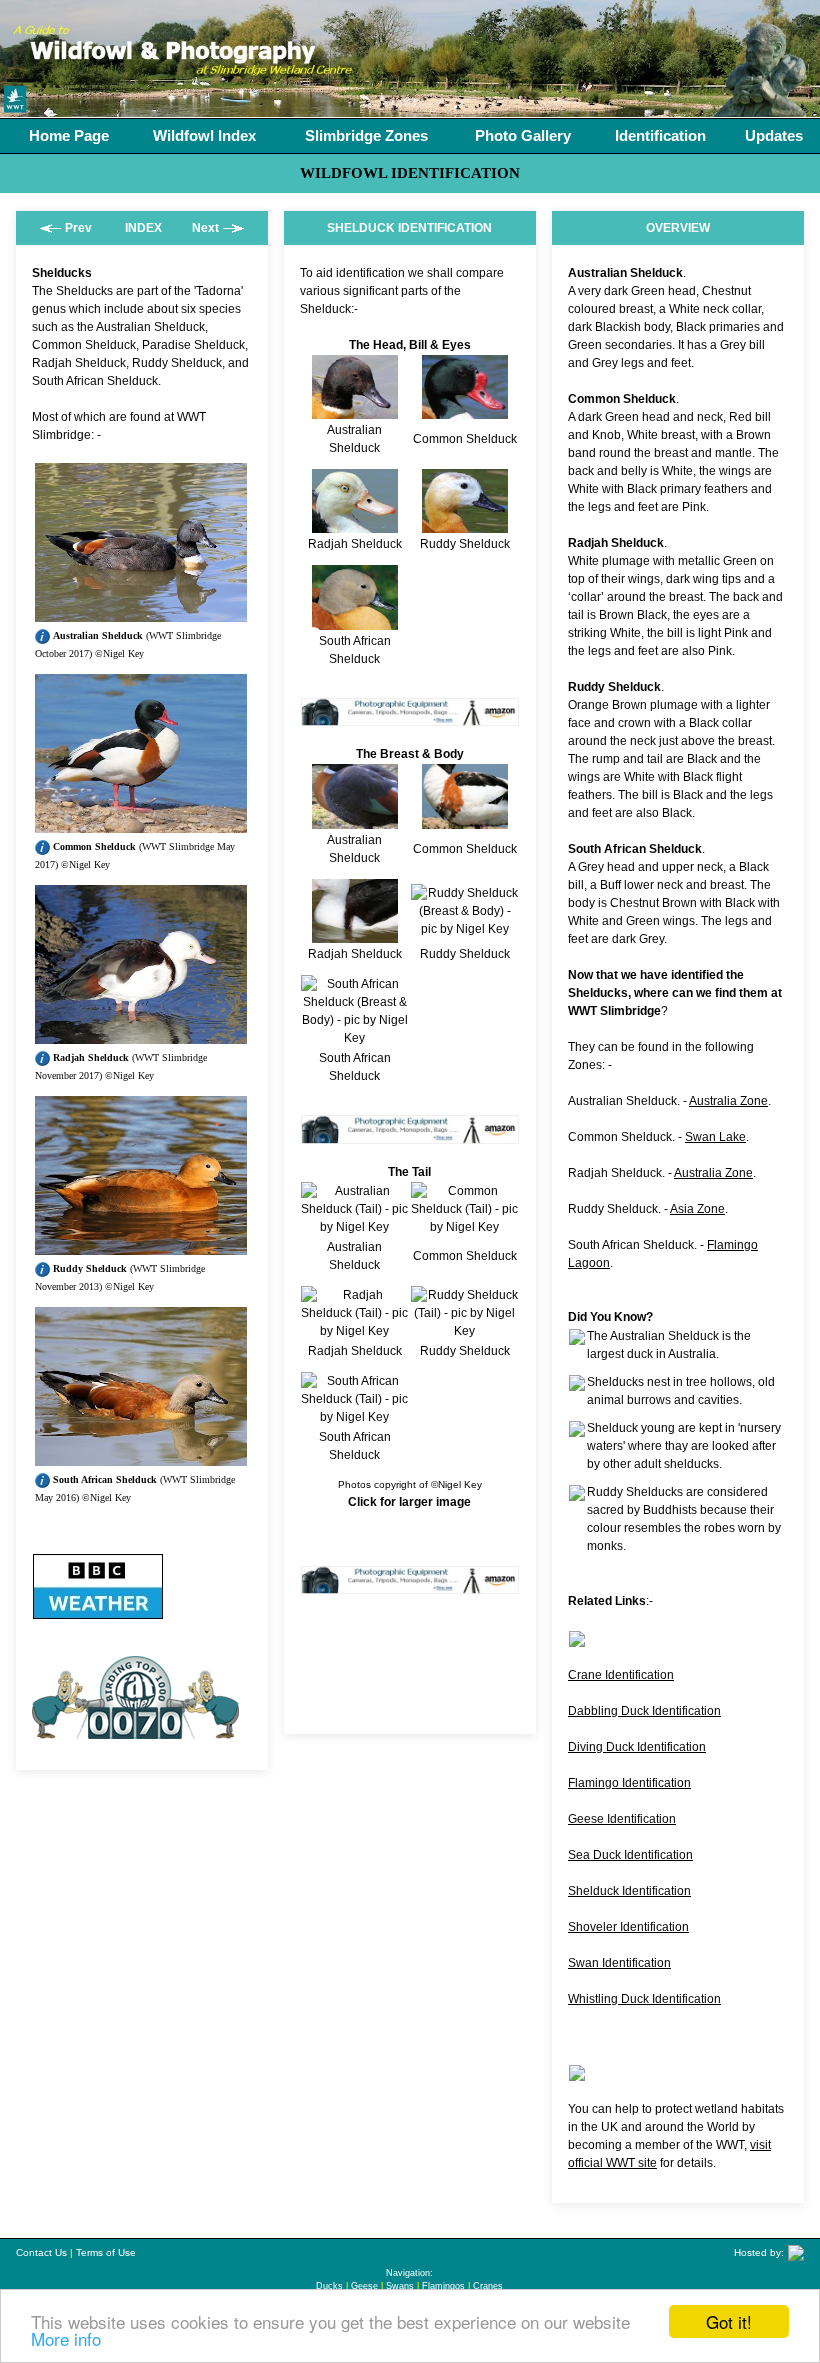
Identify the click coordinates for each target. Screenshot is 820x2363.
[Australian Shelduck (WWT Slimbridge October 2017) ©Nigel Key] (141, 613)
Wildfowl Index (204, 135)
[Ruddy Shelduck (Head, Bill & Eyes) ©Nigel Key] (465, 524)
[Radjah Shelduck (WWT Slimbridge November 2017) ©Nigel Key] (141, 1035)
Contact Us (41, 2252)
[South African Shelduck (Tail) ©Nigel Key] (355, 1417)
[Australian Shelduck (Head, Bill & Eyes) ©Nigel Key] (355, 410)
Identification (660, 135)
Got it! (729, 2321)
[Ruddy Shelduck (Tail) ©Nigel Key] (465, 1331)
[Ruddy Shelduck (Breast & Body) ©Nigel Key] (465, 929)
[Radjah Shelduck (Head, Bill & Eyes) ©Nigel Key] (355, 524)
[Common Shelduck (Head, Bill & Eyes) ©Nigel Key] (465, 410)
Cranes (488, 2286)
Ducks (329, 2286)
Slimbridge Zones (366, 135)
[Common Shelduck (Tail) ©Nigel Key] (465, 1227)
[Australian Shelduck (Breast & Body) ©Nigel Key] (355, 820)
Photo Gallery (523, 135)
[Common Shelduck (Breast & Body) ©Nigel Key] (465, 820)
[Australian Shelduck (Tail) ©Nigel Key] (355, 1227)
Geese (364, 2286)
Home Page (69, 135)
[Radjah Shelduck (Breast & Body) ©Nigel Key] (355, 934)
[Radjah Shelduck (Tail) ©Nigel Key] (355, 1331)
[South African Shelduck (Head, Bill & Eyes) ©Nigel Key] (355, 621)
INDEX (143, 228)
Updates (774, 135)
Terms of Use (106, 2252)
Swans (400, 2286)
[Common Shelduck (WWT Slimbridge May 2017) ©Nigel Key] (141, 824)
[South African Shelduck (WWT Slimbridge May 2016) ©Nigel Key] (141, 1457)
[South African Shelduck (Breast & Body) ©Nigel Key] (355, 1038)
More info (66, 2338)
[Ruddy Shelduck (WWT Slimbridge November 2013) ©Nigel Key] (141, 1246)
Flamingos (443, 2286)
